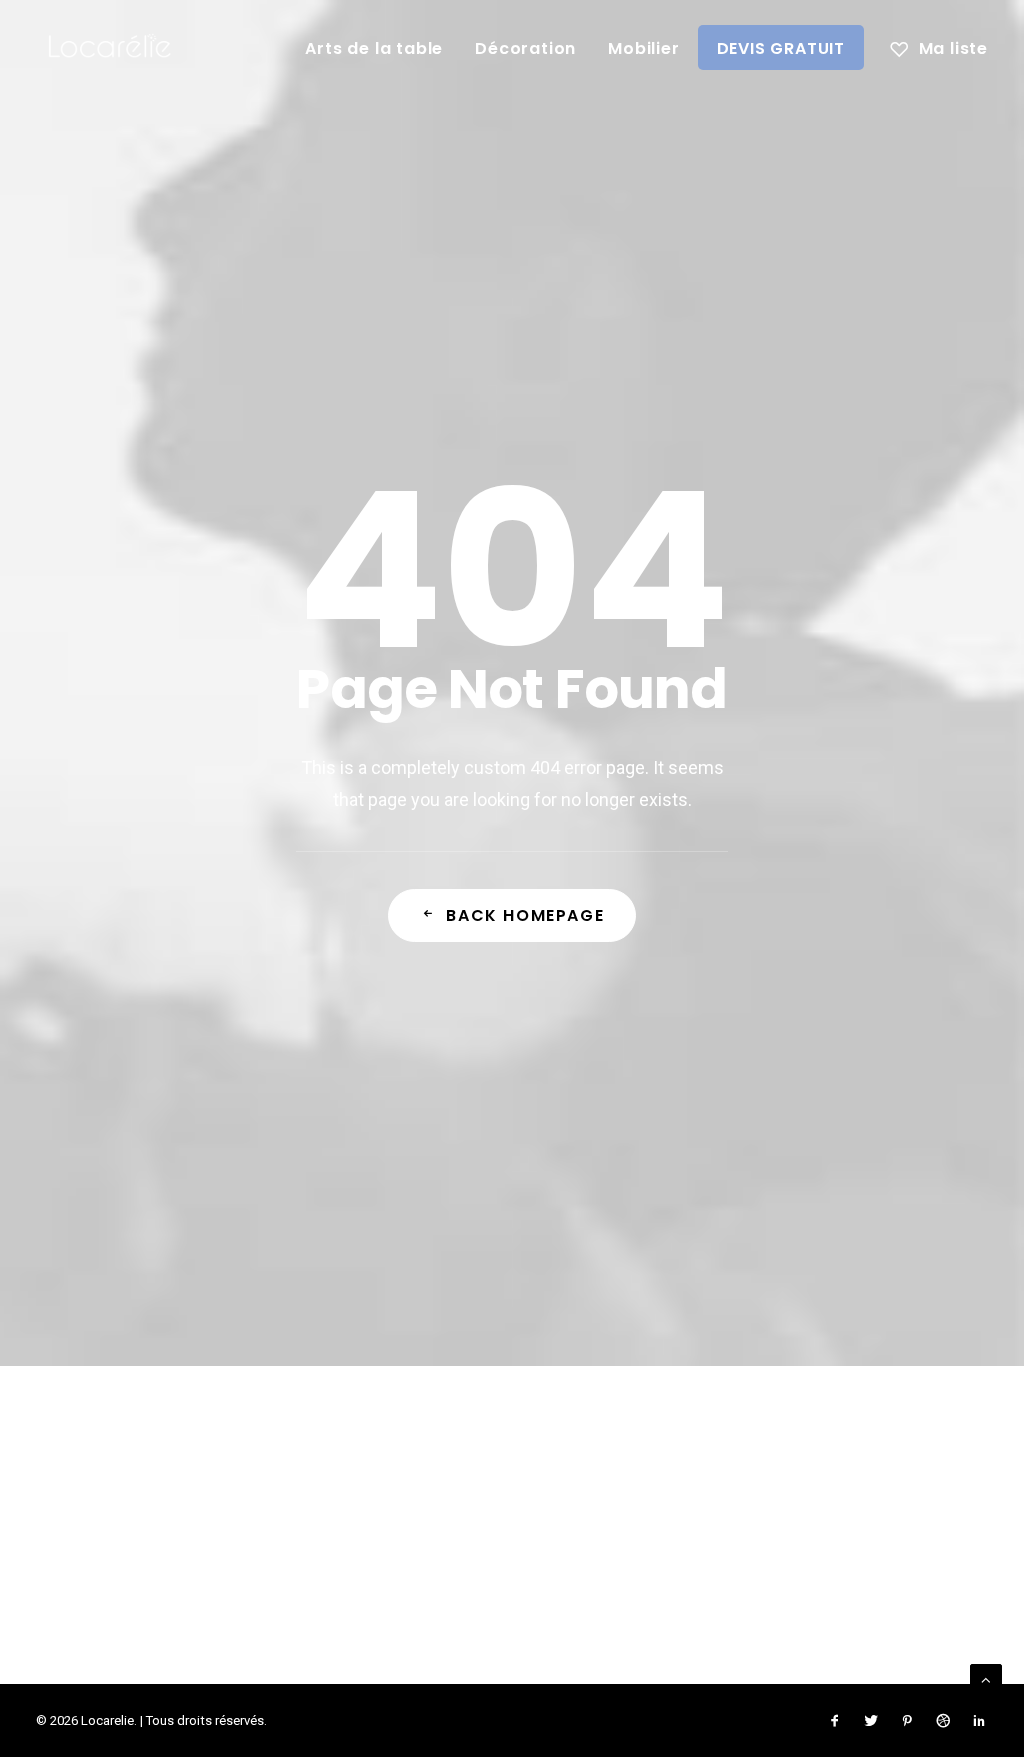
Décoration (525, 48)
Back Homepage (525, 915)
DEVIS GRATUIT (781, 48)
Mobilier (643, 48)
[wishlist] (939, 47)
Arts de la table (374, 48)
